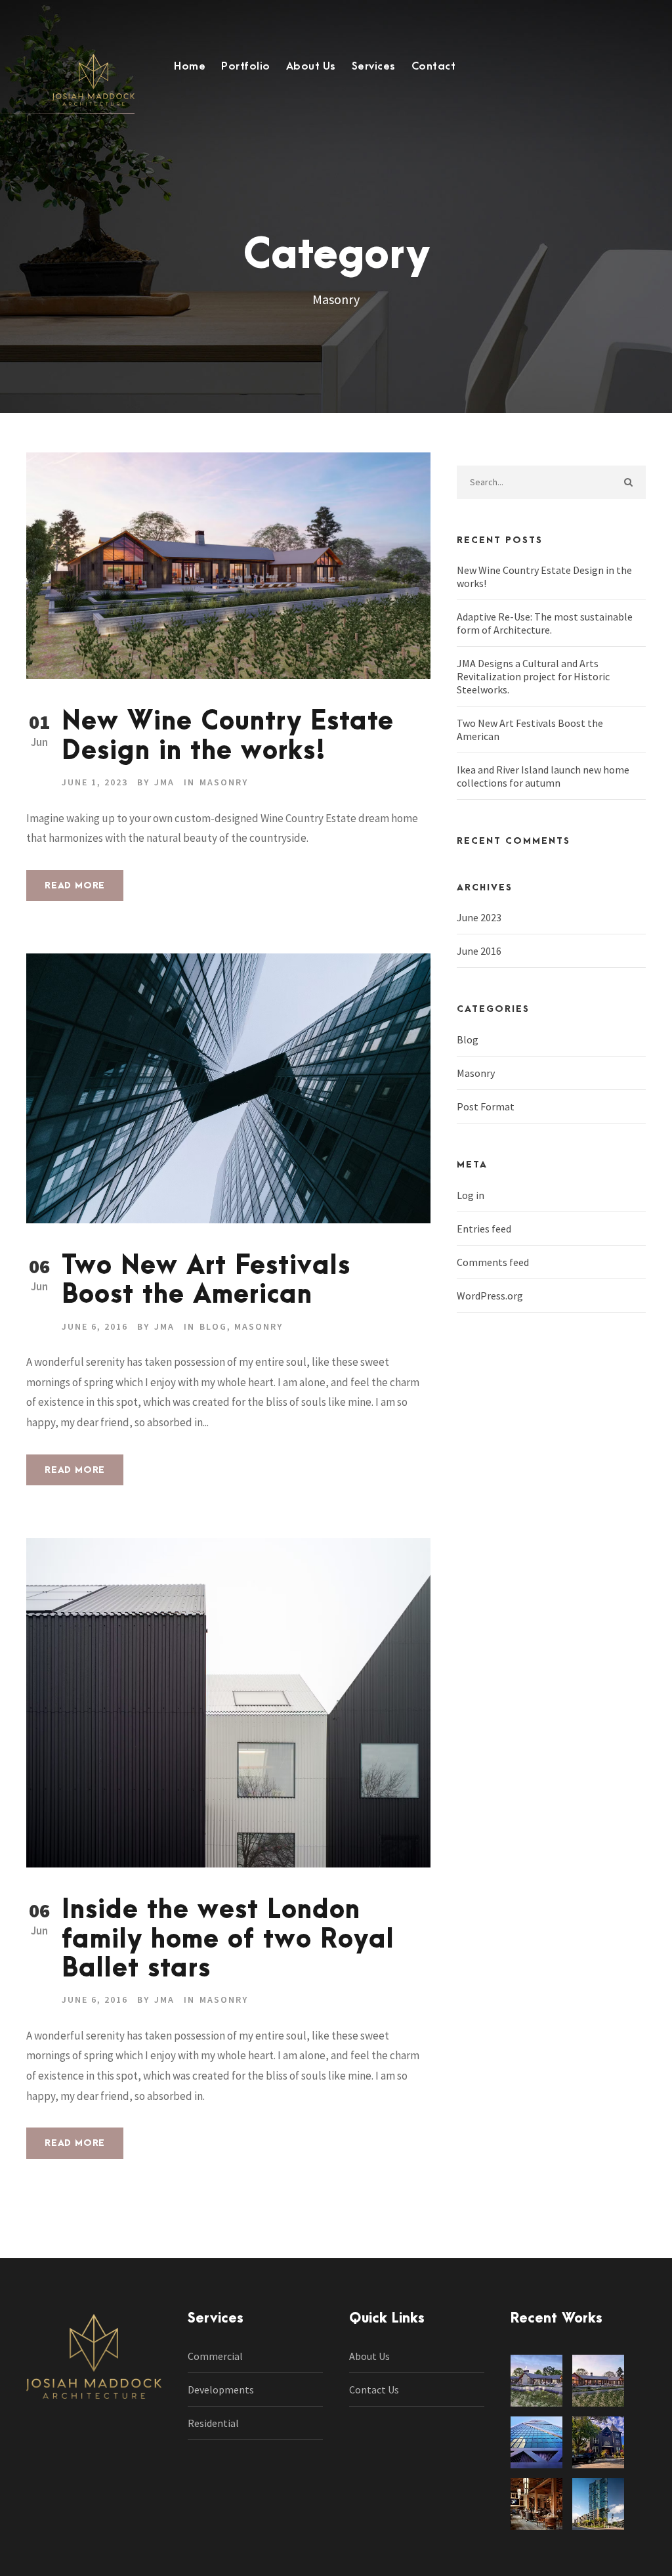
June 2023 (479, 917)
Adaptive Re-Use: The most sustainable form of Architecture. (545, 623)
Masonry (224, 782)
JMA (164, 782)
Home (190, 66)
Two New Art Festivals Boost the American (206, 1281)
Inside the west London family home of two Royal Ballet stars (228, 1940)
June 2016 (479, 951)
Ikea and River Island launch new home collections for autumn (543, 776)
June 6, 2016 (95, 1326)
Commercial (215, 2356)
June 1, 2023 (95, 782)
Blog (213, 1326)
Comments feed (493, 1262)
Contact (434, 66)
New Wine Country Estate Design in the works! (228, 736)
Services (374, 66)
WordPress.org (490, 1296)
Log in (471, 1195)
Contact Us (374, 2390)
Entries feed (484, 1229)
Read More (75, 885)
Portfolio (246, 66)
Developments (221, 2390)
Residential (213, 2423)
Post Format (486, 1106)
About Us (311, 66)
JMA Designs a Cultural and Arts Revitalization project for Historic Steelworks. (533, 676)
